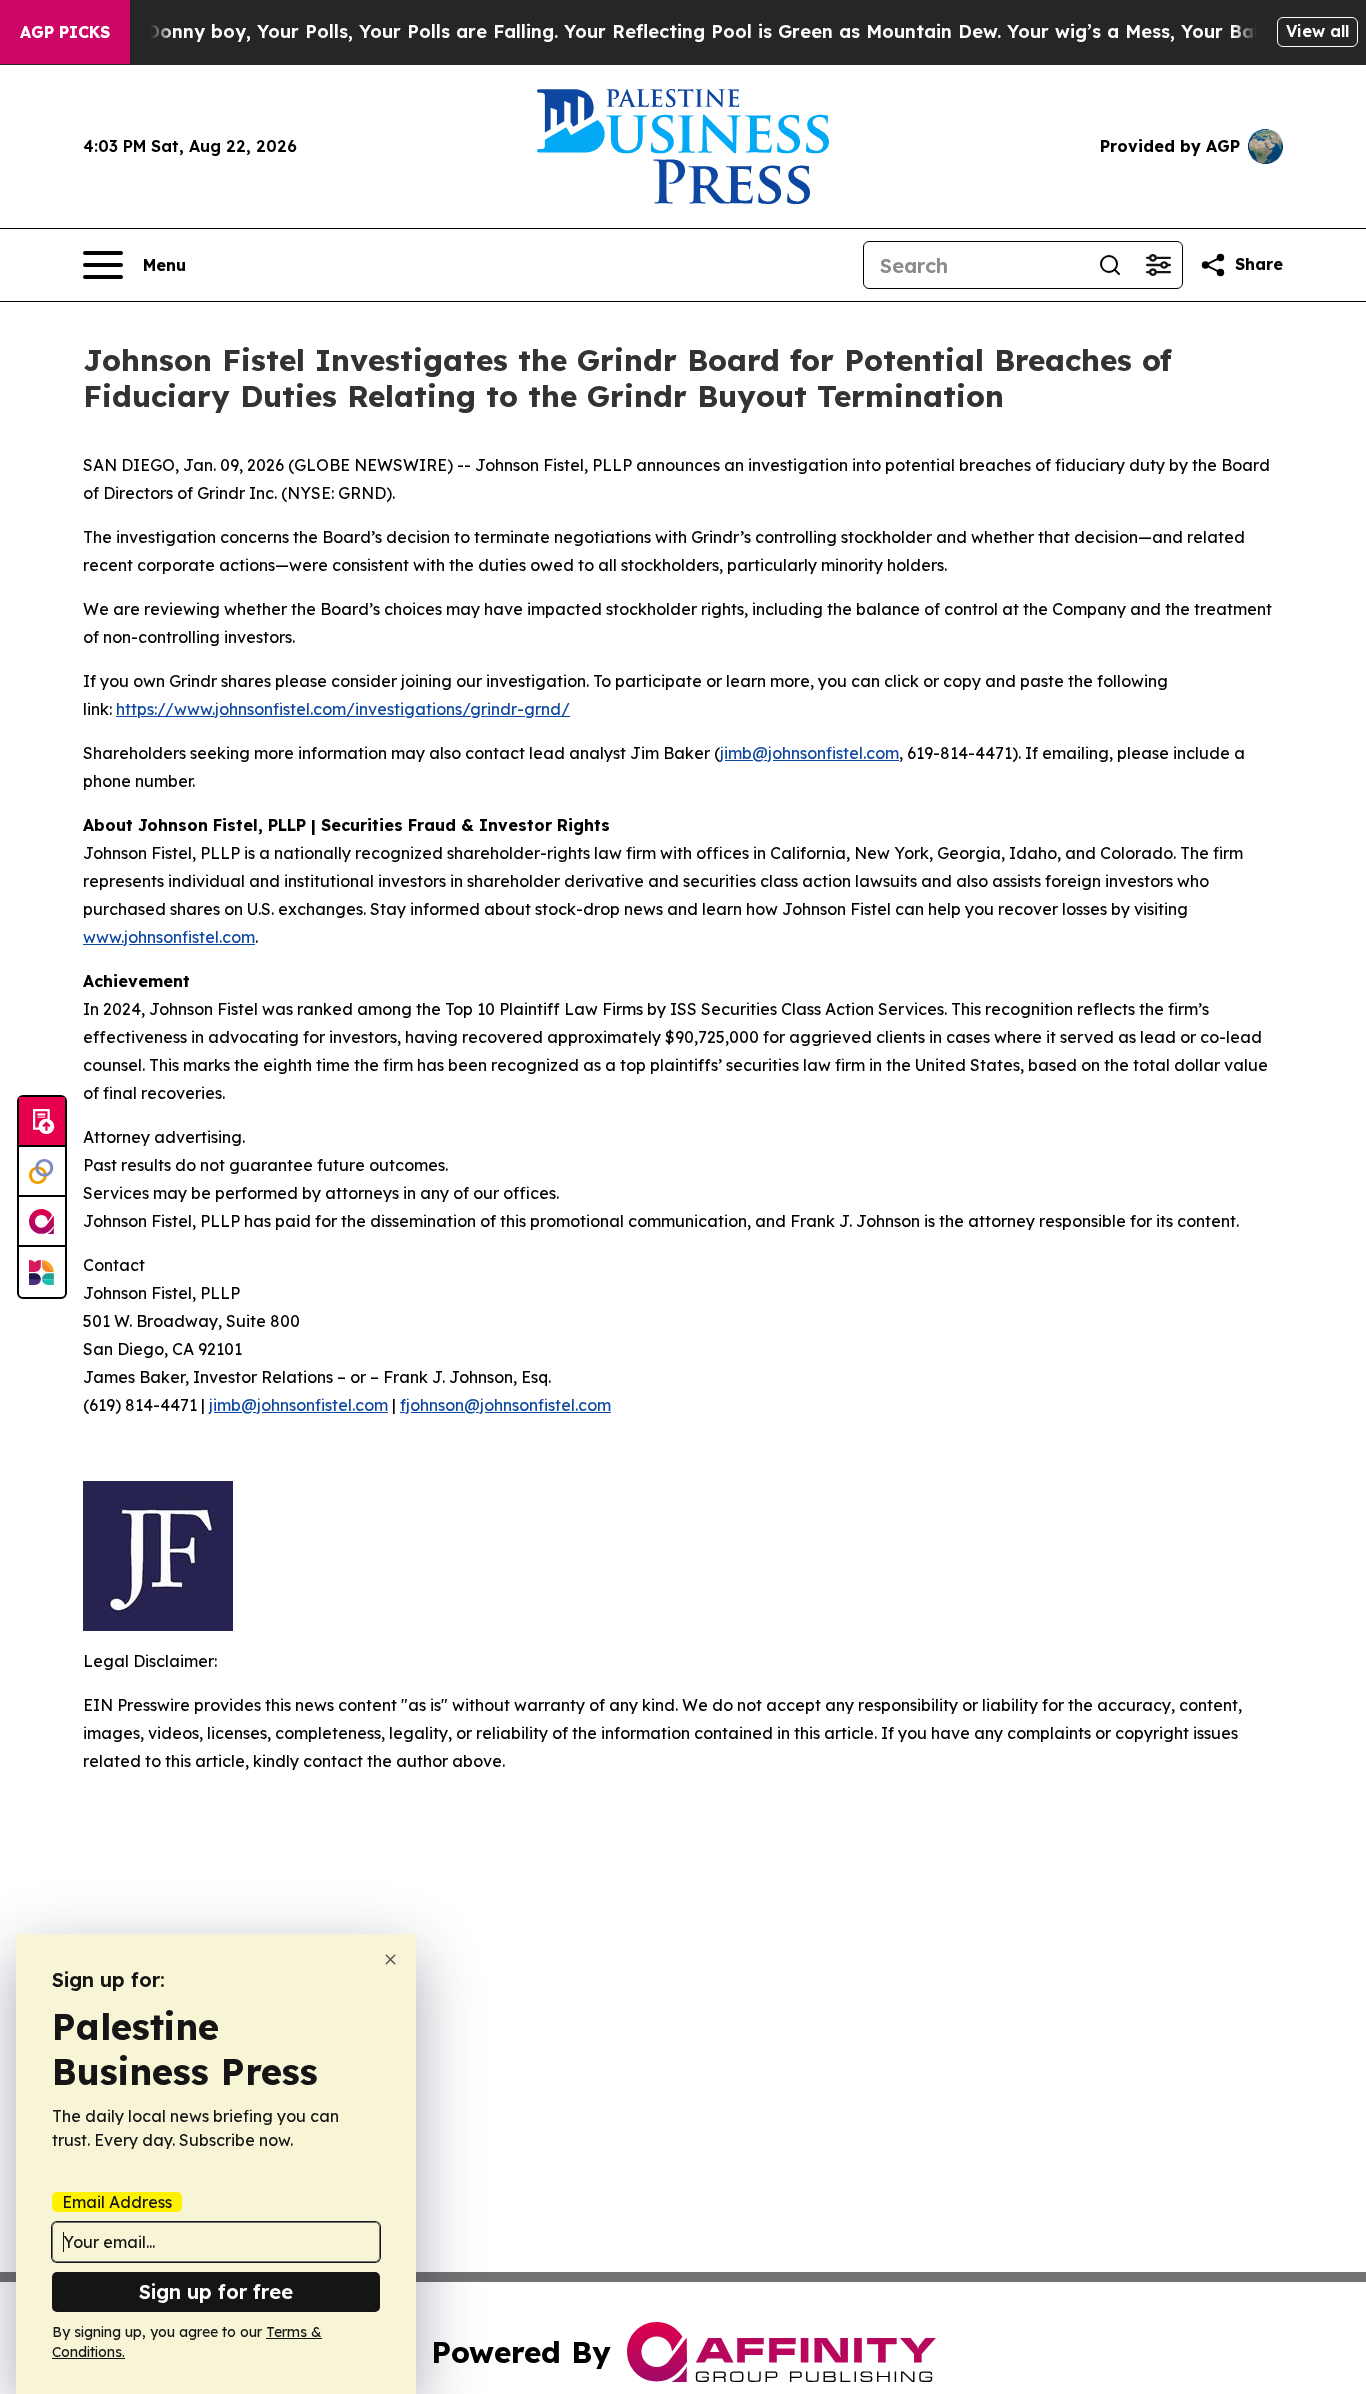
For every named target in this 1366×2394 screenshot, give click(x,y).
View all (1317, 31)
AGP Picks (65, 32)
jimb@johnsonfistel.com (809, 753)
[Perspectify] (42, 1172)
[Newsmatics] (42, 1272)
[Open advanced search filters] (1158, 265)
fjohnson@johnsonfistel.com (505, 1405)
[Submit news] (42, 1122)
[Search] (1110, 265)
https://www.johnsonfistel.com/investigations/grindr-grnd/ (343, 709)
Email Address (117, 2202)
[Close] (390, 1959)
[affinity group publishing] (42, 1222)
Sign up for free (216, 2291)
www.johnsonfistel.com (169, 937)
